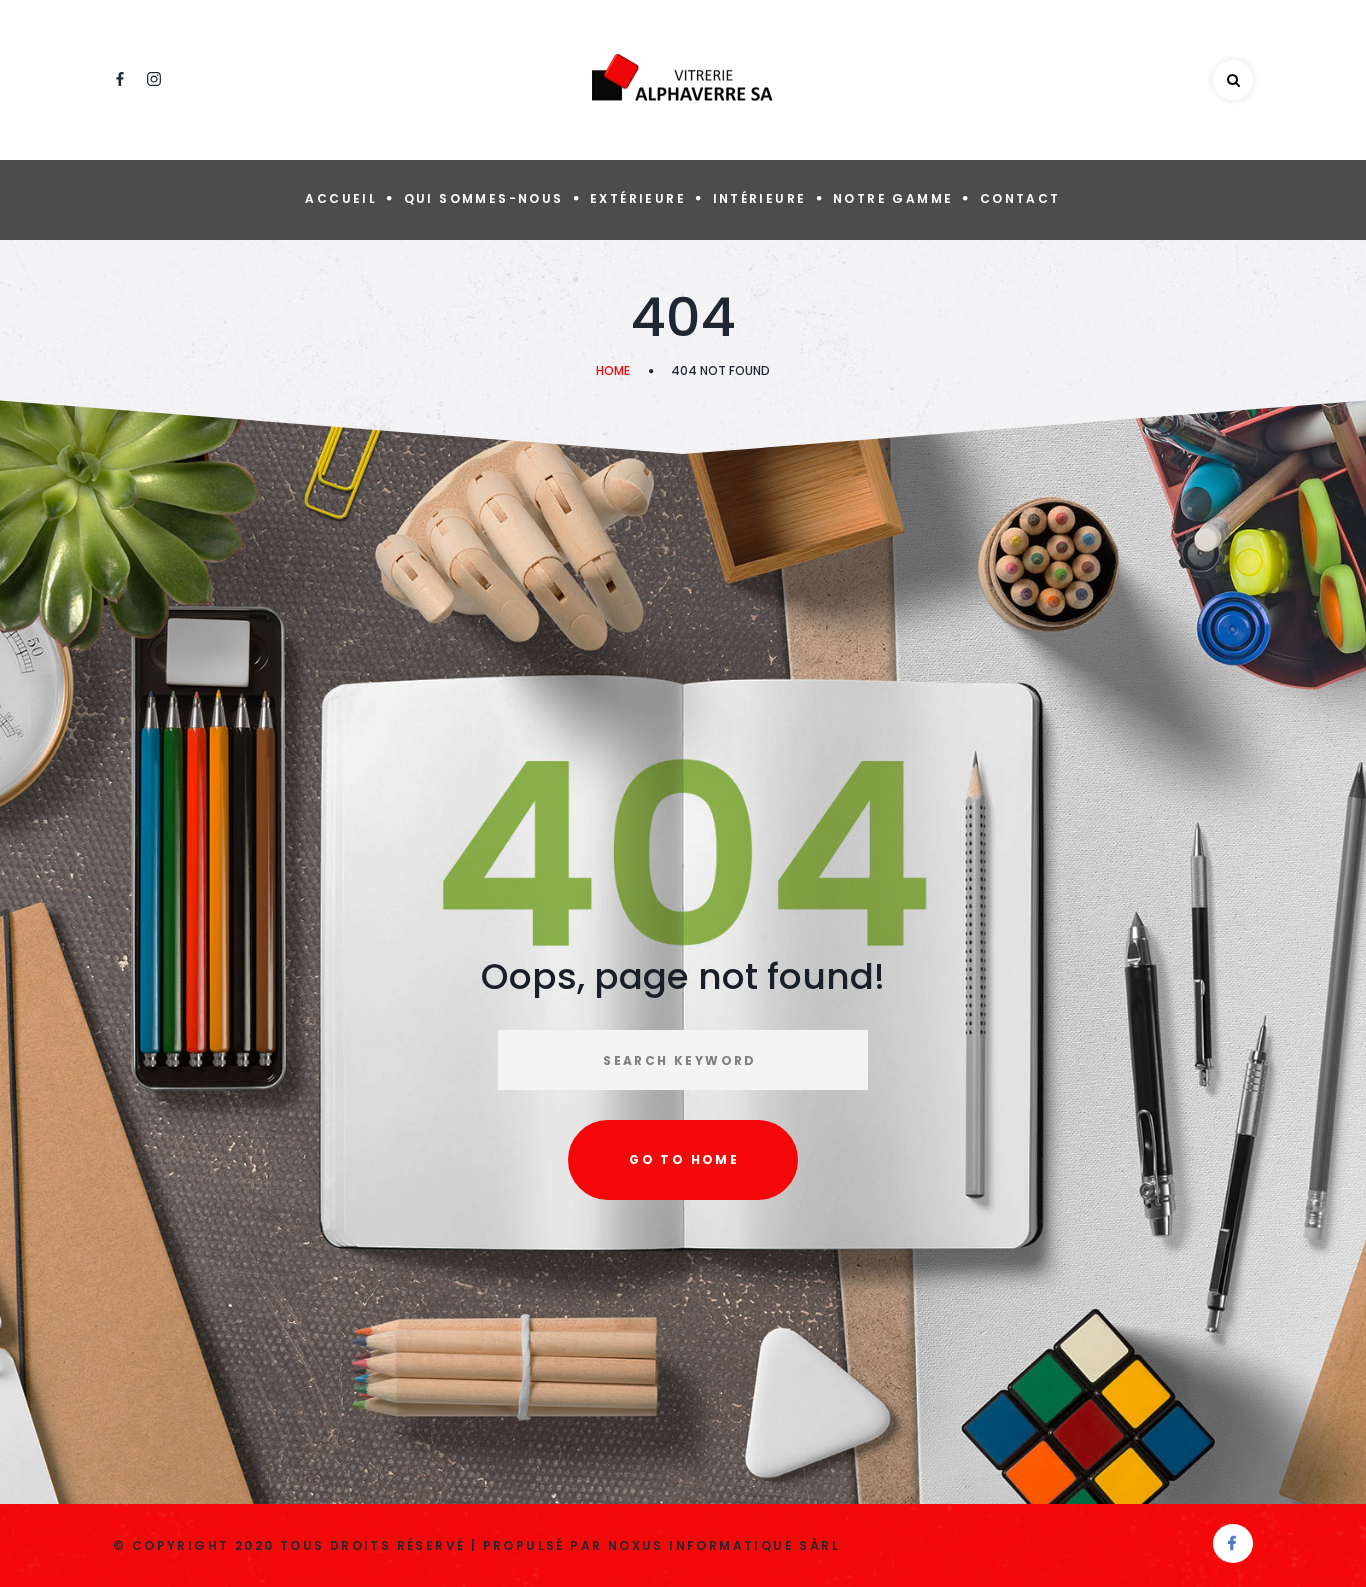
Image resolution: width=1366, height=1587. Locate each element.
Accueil (341, 198)
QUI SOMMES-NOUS (484, 198)
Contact (1020, 198)
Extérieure (638, 198)
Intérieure (760, 198)
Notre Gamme (893, 198)
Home (613, 370)
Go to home (684, 1159)
